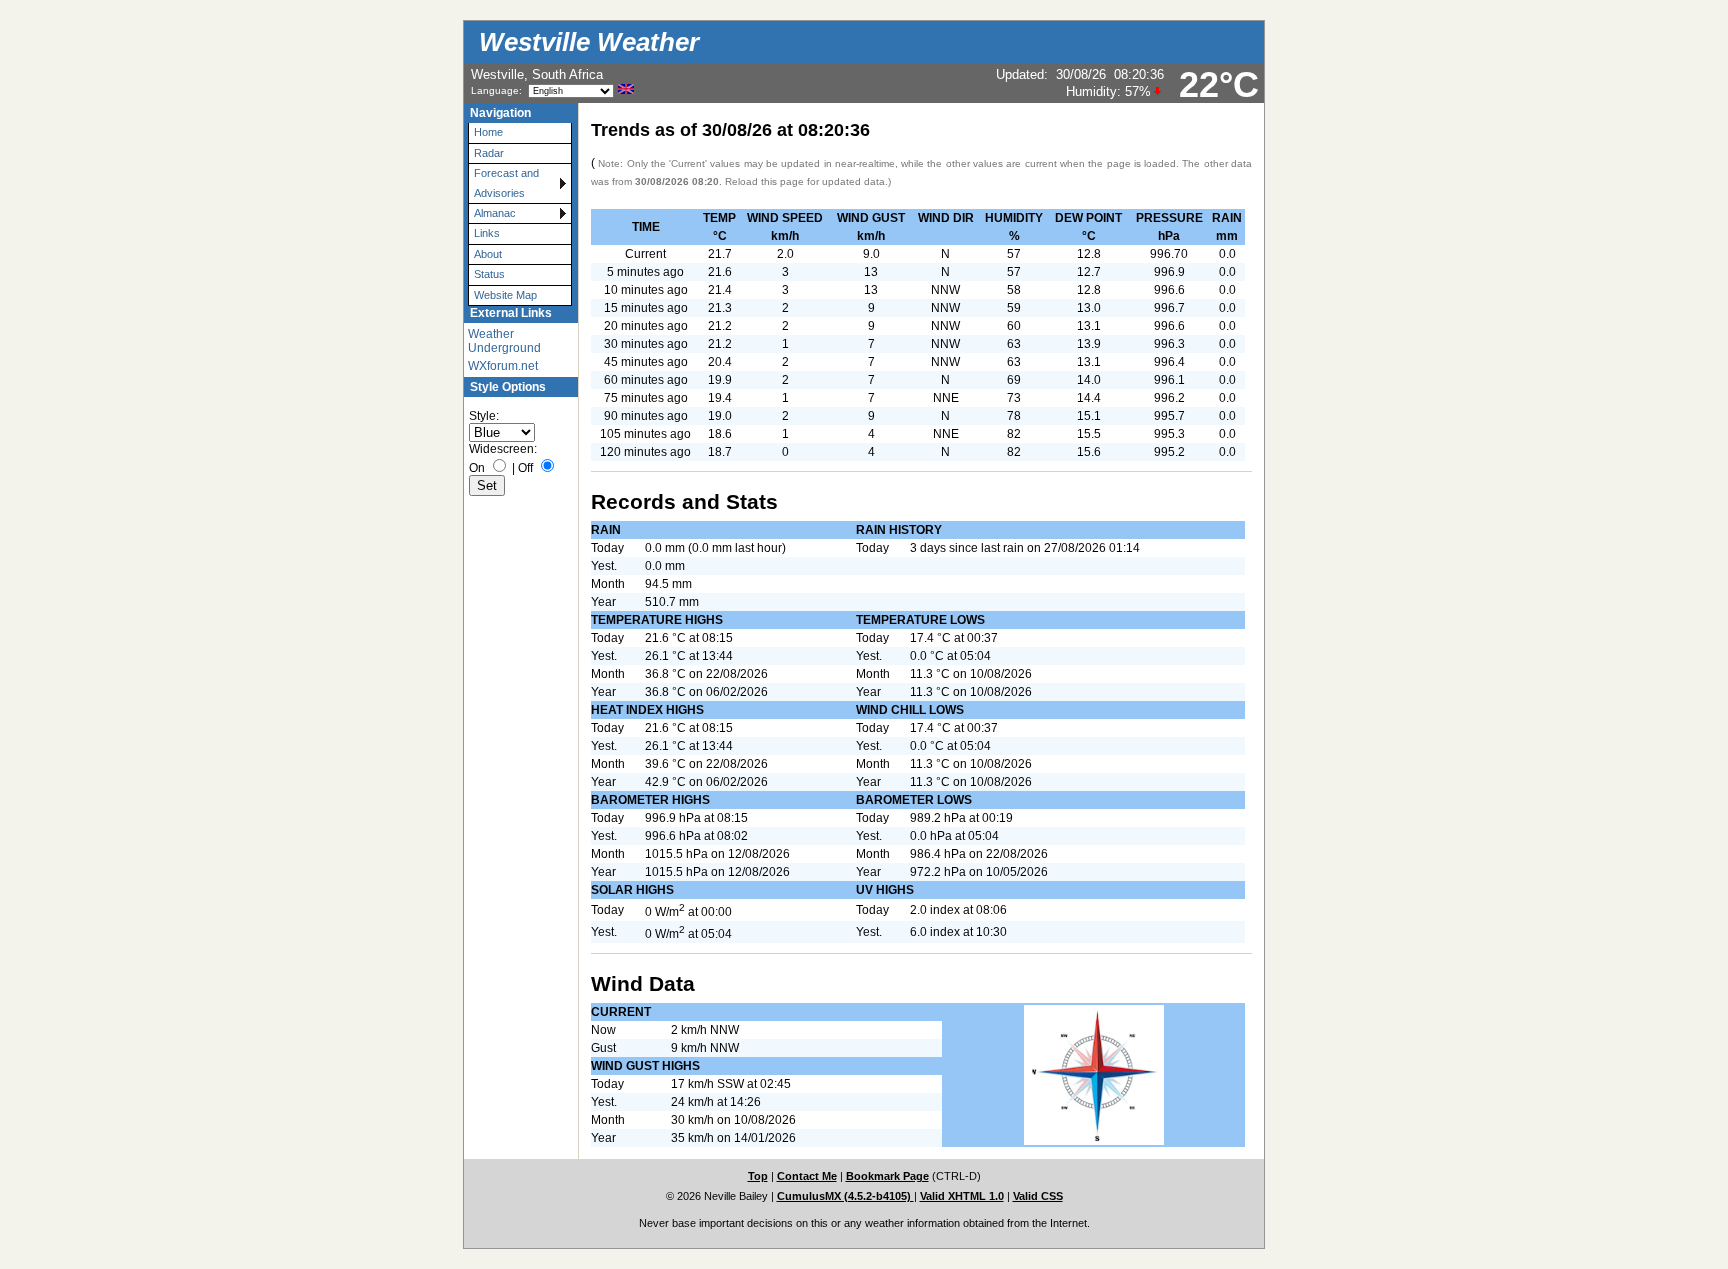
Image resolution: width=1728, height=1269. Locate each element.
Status (489, 274)
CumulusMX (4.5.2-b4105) (845, 1196)
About (488, 254)
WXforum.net (503, 366)
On (477, 468)
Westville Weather (589, 42)
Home (488, 132)
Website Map (505, 295)
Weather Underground (504, 341)
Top (758, 1176)
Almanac (495, 213)
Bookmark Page (887, 1176)
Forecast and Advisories (506, 182)
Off (525, 468)
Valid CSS (1038, 1196)
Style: (484, 416)
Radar (489, 153)
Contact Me (807, 1176)
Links (487, 233)
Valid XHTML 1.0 (962, 1196)
